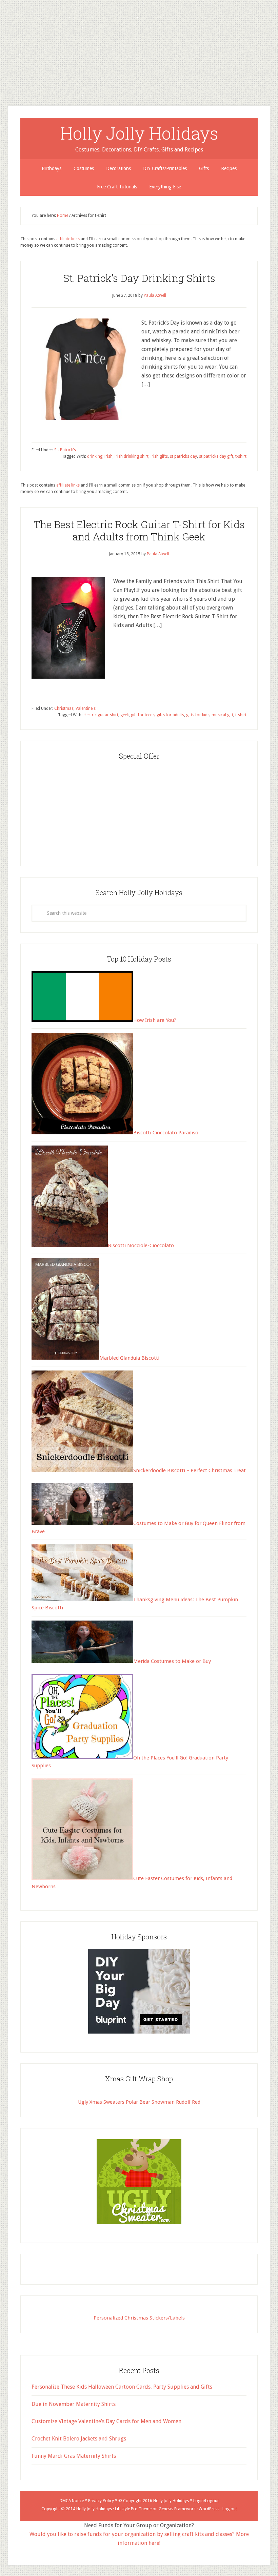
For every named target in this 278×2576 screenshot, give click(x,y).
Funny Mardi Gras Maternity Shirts (74, 2456)
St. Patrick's (65, 450)
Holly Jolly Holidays (139, 133)
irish (108, 456)
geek (125, 715)
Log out (230, 2509)
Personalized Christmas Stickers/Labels (139, 2318)
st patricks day (183, 456)
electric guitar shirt (101, 715)
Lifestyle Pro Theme (133, 2509)
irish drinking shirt (132, 456)
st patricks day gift (216, 456)
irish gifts (159, 456)
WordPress (209, 2509)
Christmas (64, 708)
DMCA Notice (72, 2501)
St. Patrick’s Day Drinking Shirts (139, 278)
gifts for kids (198, 715)
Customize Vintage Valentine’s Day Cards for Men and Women (106, 2421)
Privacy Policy (101, 2501)
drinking (95, 456)
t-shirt (241, 456)
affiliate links (68, 239)
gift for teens (143, 715)
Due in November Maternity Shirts (74, 2404)
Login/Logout (206, 2501)
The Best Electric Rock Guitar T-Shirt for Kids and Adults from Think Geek (139, 530)
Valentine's (86, 708)
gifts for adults (170, 715)
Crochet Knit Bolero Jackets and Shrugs (79, 2439)
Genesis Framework (177, 2509)
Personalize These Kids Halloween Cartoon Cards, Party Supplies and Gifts (122, 2387)
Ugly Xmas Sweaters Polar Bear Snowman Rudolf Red (139, 2102)
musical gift (222, 715)
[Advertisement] (139, 47)
